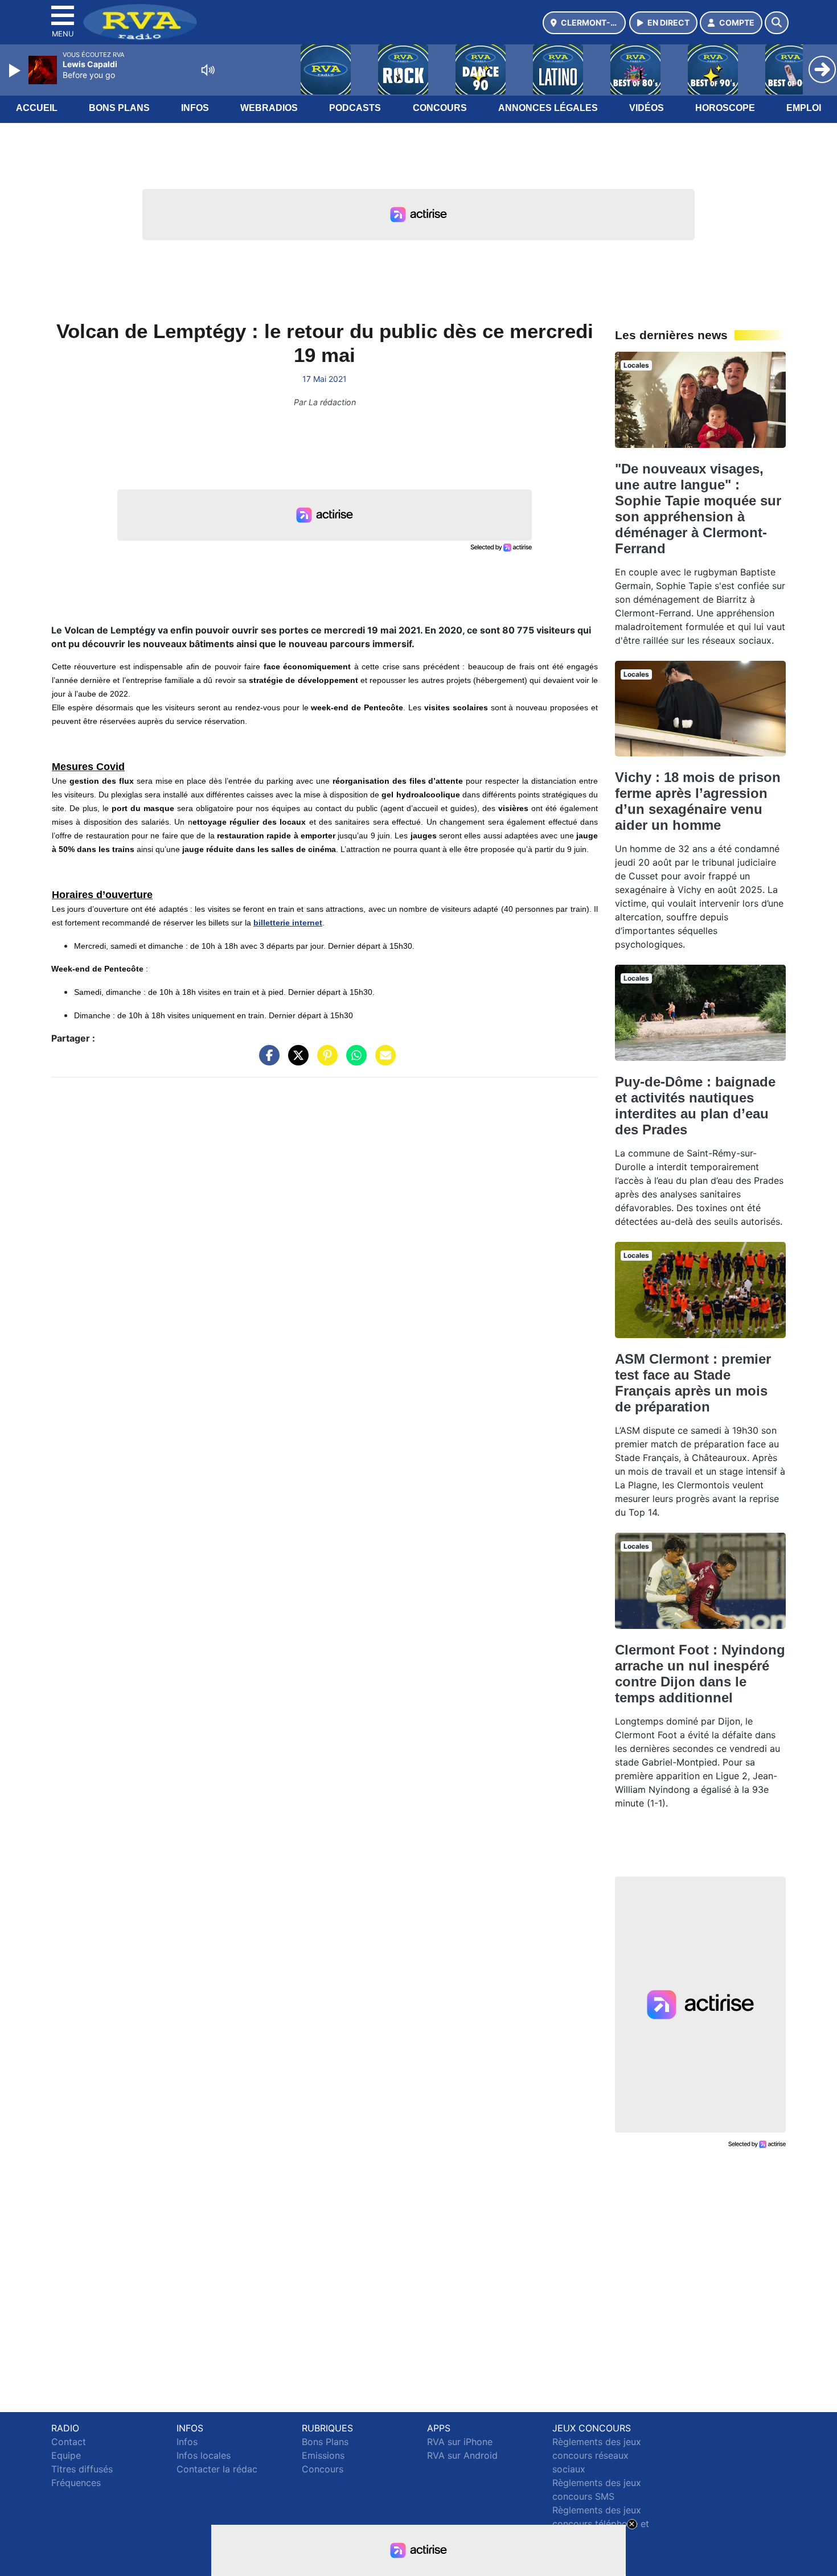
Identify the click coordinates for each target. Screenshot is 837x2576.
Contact (69, 2442)
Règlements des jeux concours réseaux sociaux (597, 2455)
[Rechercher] (777, 23)
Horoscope (725, 108)
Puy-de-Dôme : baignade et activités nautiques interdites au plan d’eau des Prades (695, 1106)
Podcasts (355, 108)
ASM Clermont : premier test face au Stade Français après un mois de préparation (693, 1383)
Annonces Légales (548, 108)
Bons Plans (119, 108)
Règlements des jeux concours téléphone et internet (601, 2524)
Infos (195, 108)
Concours (440, 108)
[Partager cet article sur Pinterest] (325, 1061)
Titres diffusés (82, 2469)
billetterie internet (288, 923)
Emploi (804, 108)
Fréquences (76, 2483)
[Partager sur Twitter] (296, 1061)
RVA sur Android (462, 2455)
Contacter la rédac (217, 2469)
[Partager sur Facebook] (266, 1061)
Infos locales (204, 2455)
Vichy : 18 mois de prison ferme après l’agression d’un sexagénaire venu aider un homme (698, 801)
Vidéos (647, 108)
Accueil (37, 108)
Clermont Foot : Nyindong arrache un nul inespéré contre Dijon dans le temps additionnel (700, 1674)
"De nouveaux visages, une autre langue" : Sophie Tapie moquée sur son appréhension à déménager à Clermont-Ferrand (698, 509)
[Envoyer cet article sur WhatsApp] (354, 1061)
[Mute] (208, 70)
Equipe (66, 2455)
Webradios (269, 108)
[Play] (16, 71)
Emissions (323, 2455)
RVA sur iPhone (460, 2442)
